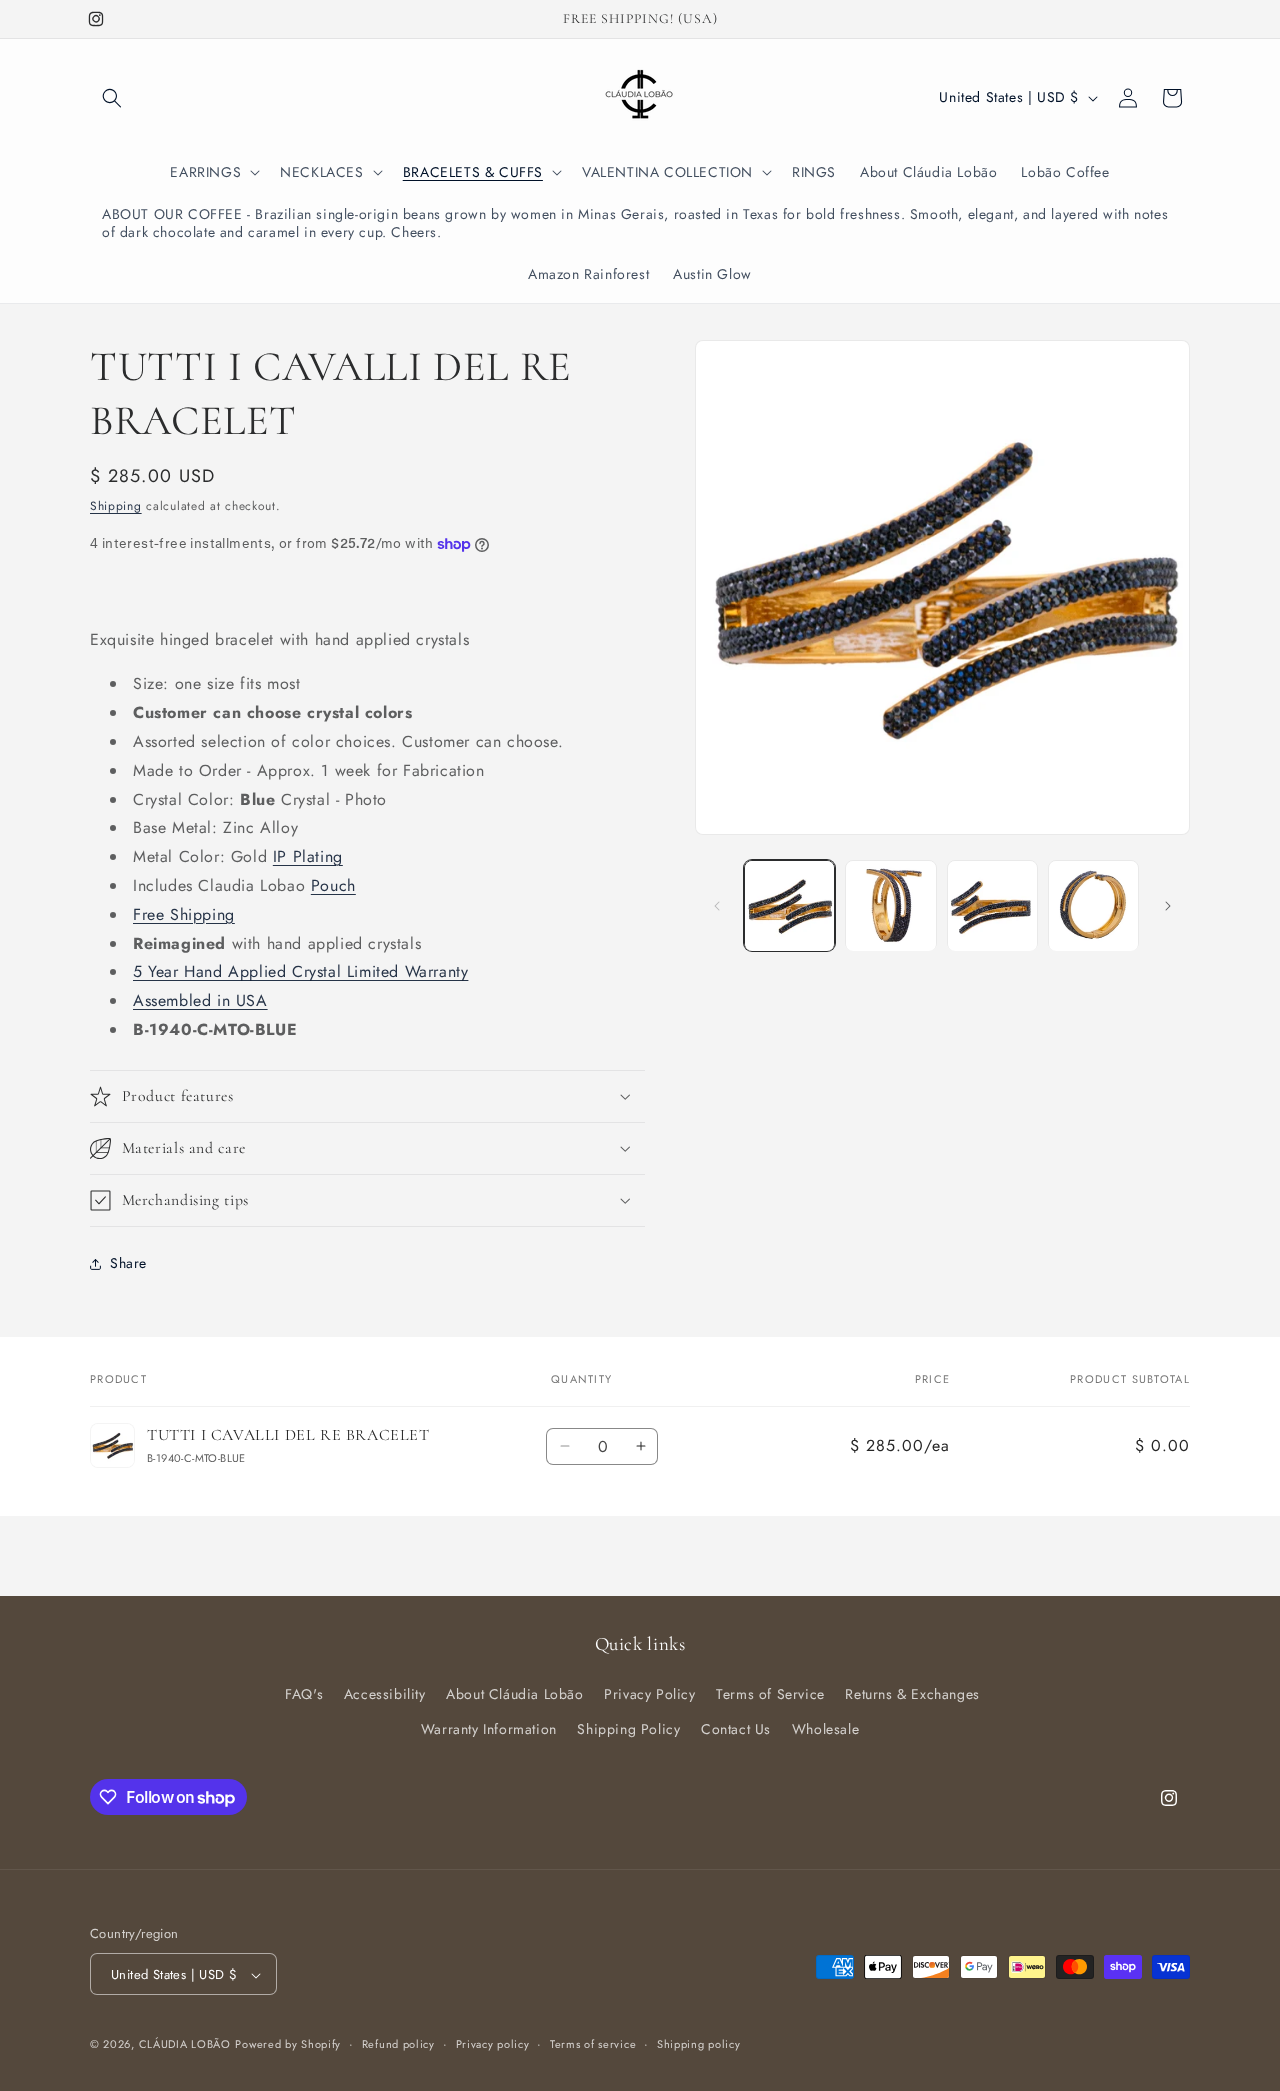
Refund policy (398, 2044)
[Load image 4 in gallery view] (1093, 905)
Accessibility (385, 1694)
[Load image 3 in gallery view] (992, 905)
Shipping (116, 506)
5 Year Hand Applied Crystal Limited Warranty (300, 971)
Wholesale (825, 1729)
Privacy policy (493, 2044)
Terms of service (593, 2044)
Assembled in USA (200, 1000)
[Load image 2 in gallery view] (890, 905)
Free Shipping (184, 914)
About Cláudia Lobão (514, 1694)
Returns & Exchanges (912, 1694)
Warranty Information (489, 1729)
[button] (112, 98)
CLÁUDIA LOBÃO (185, 2045)
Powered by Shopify (288, 2045)
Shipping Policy (628, 1729)
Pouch (333, 885)
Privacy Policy (649, 1694)
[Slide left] (717, 906)
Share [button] (128, 1263)
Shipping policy (699, 2044)
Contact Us (736, 1729)
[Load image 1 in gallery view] (789, 905)
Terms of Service (770, 1694)
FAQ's (304, 1694)
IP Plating (308, 856)
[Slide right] (1168, 906)
